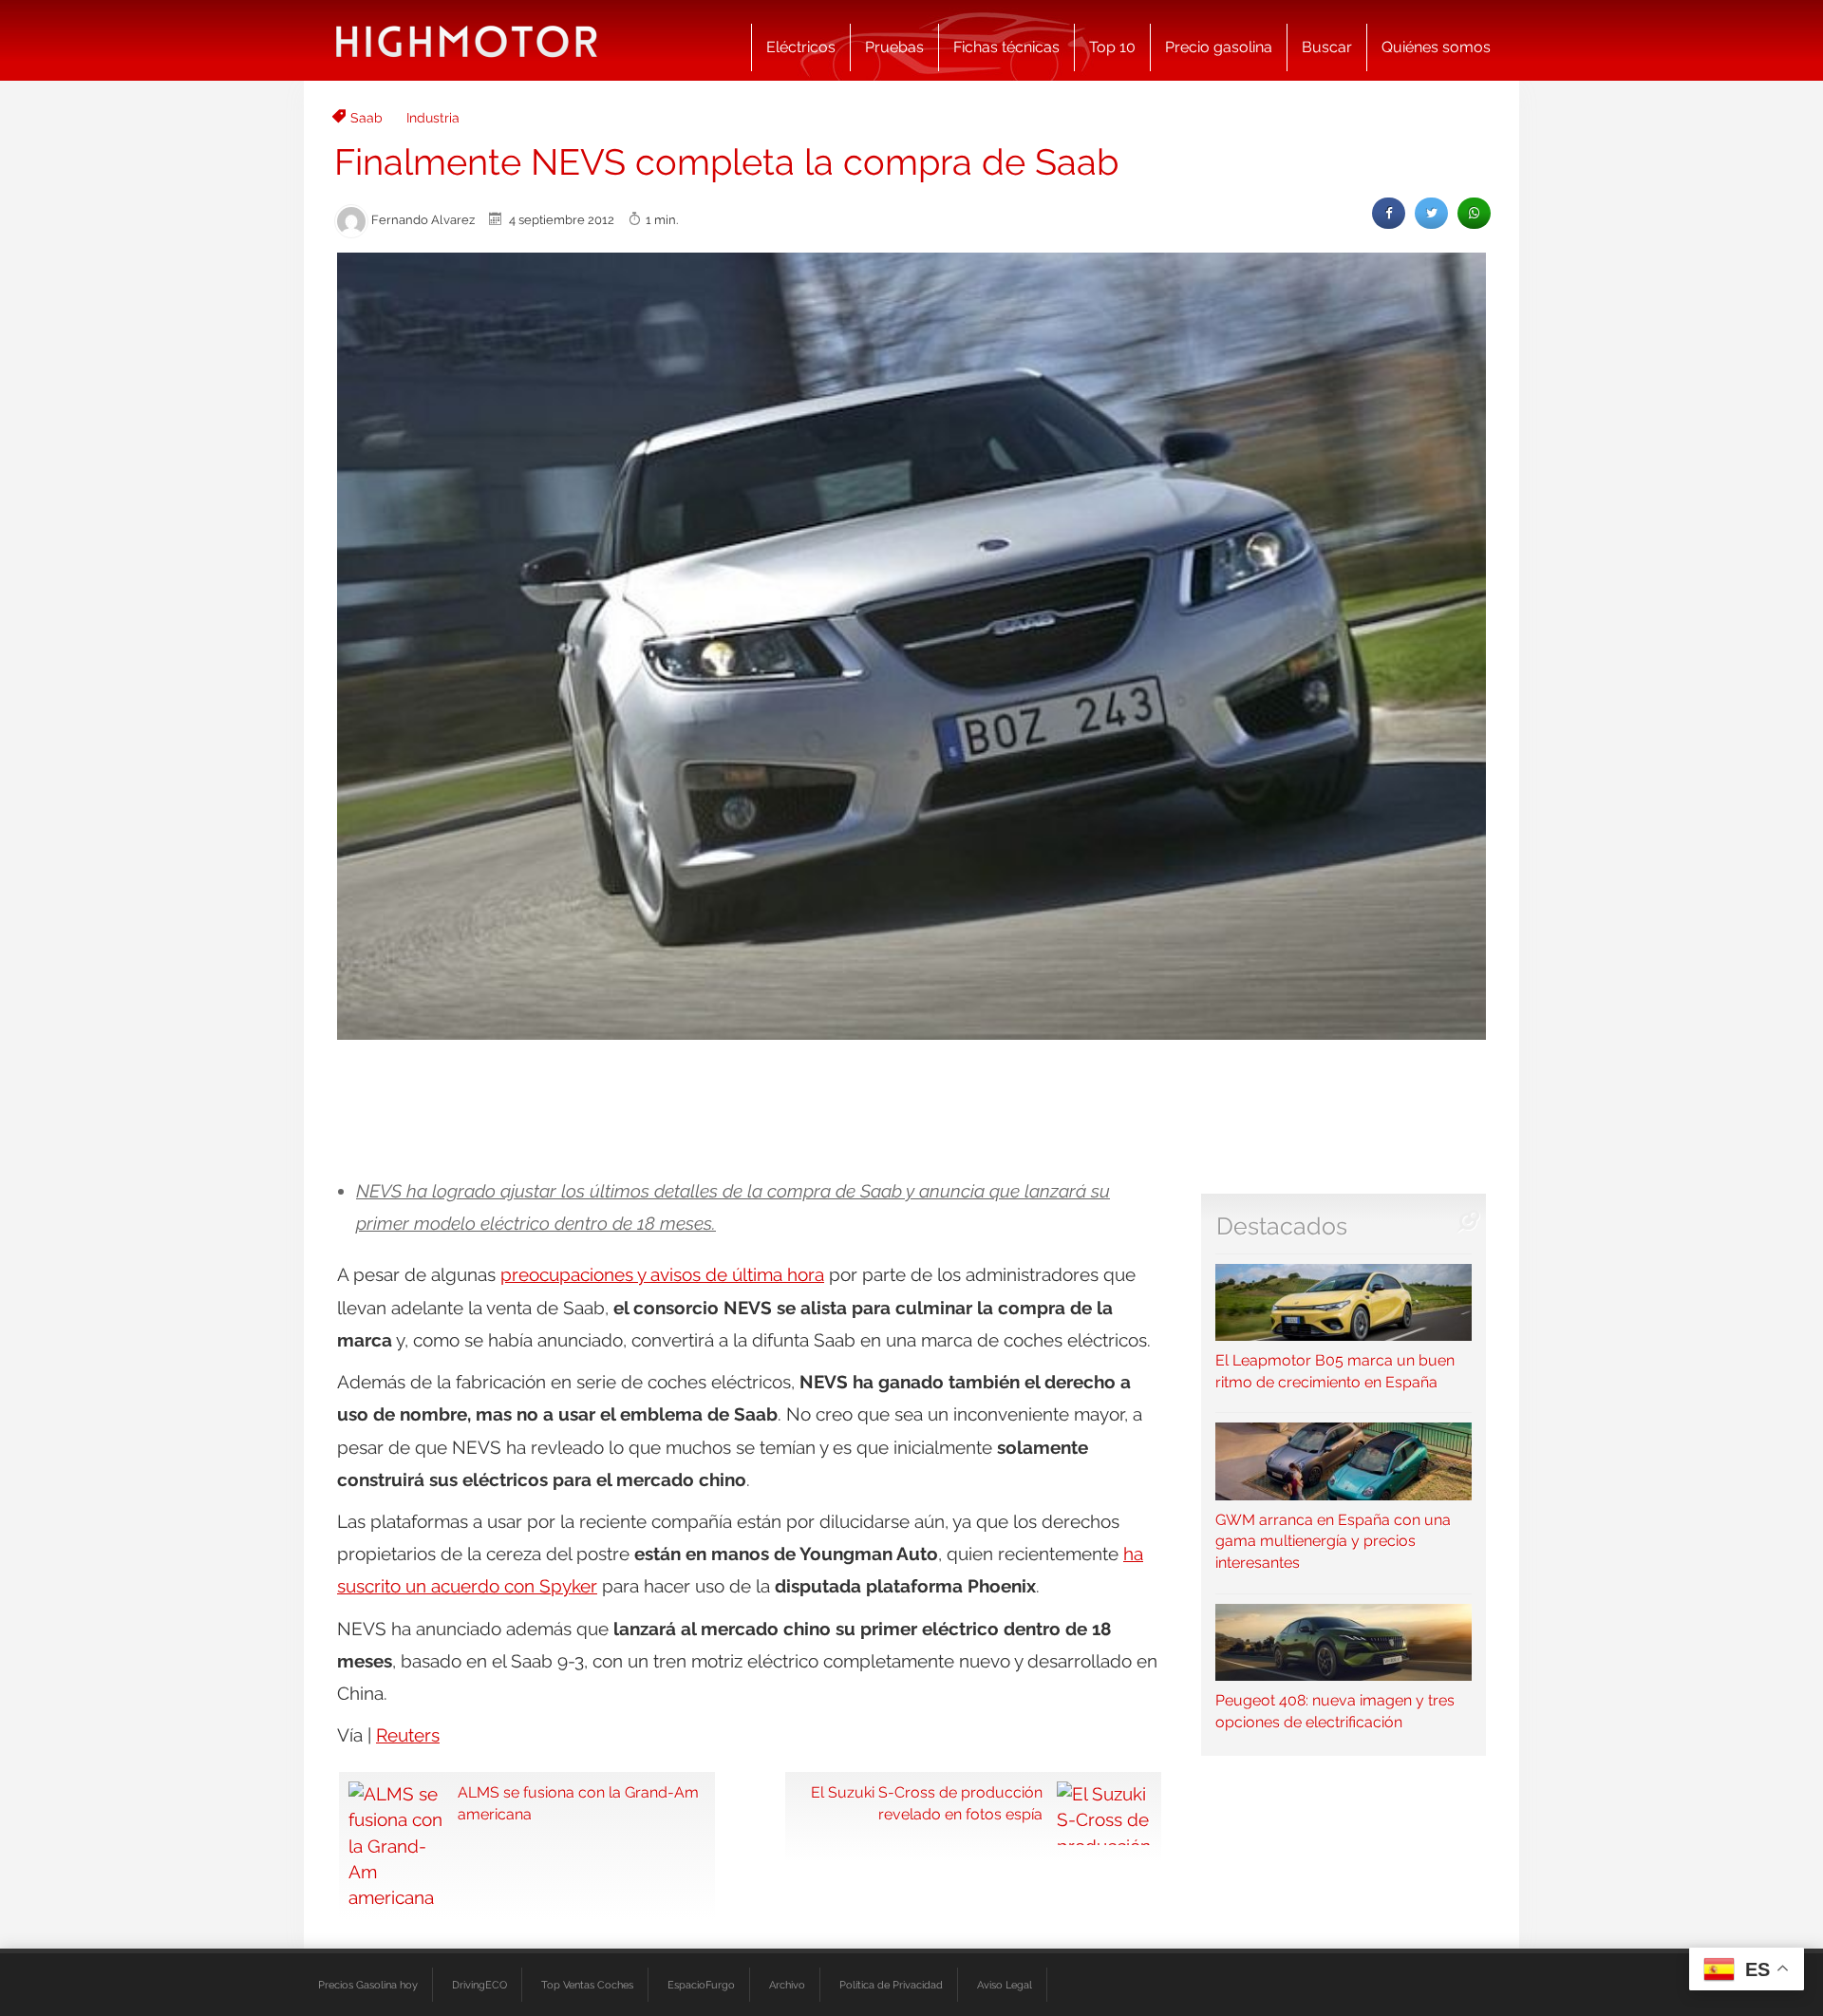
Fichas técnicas (1006, 47)
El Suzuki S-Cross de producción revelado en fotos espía (927, 1803)
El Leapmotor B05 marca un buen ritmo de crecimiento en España (1335, 1371)
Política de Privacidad (891, 1985)
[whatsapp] (1474, 213)
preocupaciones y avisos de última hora (662, 1274)
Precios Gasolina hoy (368, 1985)
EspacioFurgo (701, 1985)
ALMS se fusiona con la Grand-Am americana (578, 1803)
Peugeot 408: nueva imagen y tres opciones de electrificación (1335, 1711)
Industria (433, 118)
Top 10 (1112, 47)
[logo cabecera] (467, 40)
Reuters (408, 1735)
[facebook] (1389, 213)
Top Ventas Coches (587, 1985)
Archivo (787, 1985)
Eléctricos (801, 47)
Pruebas (894, 47)
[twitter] (1431, 213)
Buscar (1327, 47)
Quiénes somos (1436, 47)
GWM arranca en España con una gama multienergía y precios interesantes (1333, 1541)
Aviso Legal (1005, 1985)
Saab (366, 118)
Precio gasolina (1219, 47)
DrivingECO (479, 1985)
